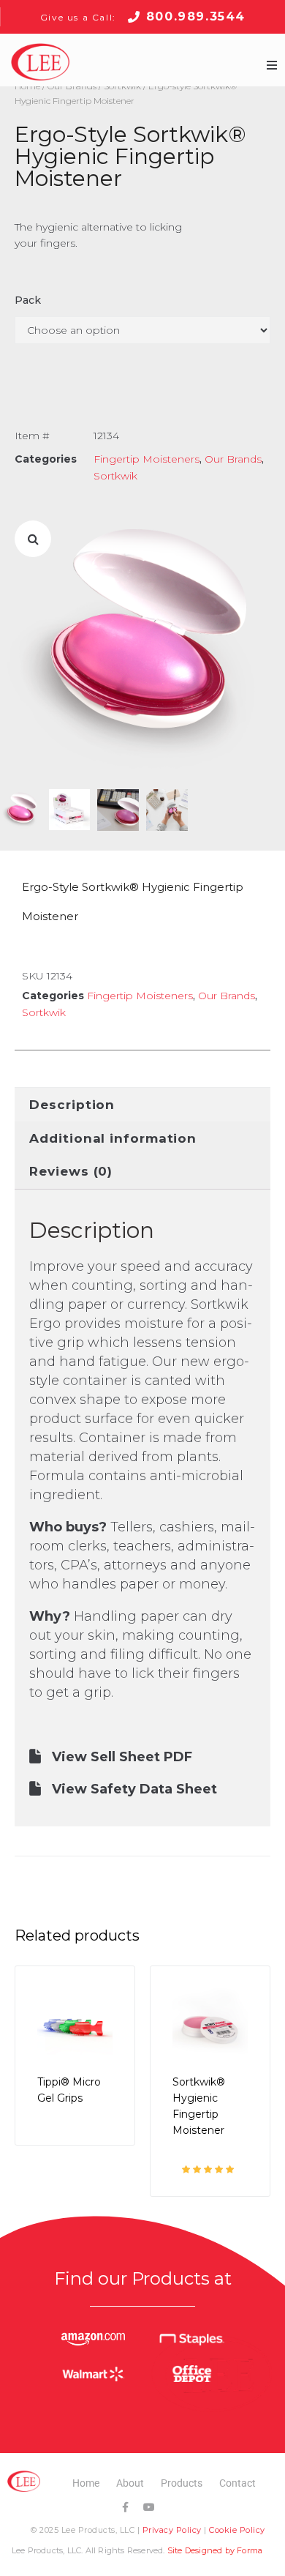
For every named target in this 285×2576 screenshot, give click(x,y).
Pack (28, 300)
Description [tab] (72, 1105)
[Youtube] (149, 2507)
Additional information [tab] (113, 1138)
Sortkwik (115, 476)
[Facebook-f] (125, 2507)
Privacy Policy (172, 2530)
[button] (272, 65)
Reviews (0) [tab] (71, 1171)
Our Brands (233, 459)
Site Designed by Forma (215, 2550)
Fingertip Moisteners (147, 459)
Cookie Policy (237, 2530)
